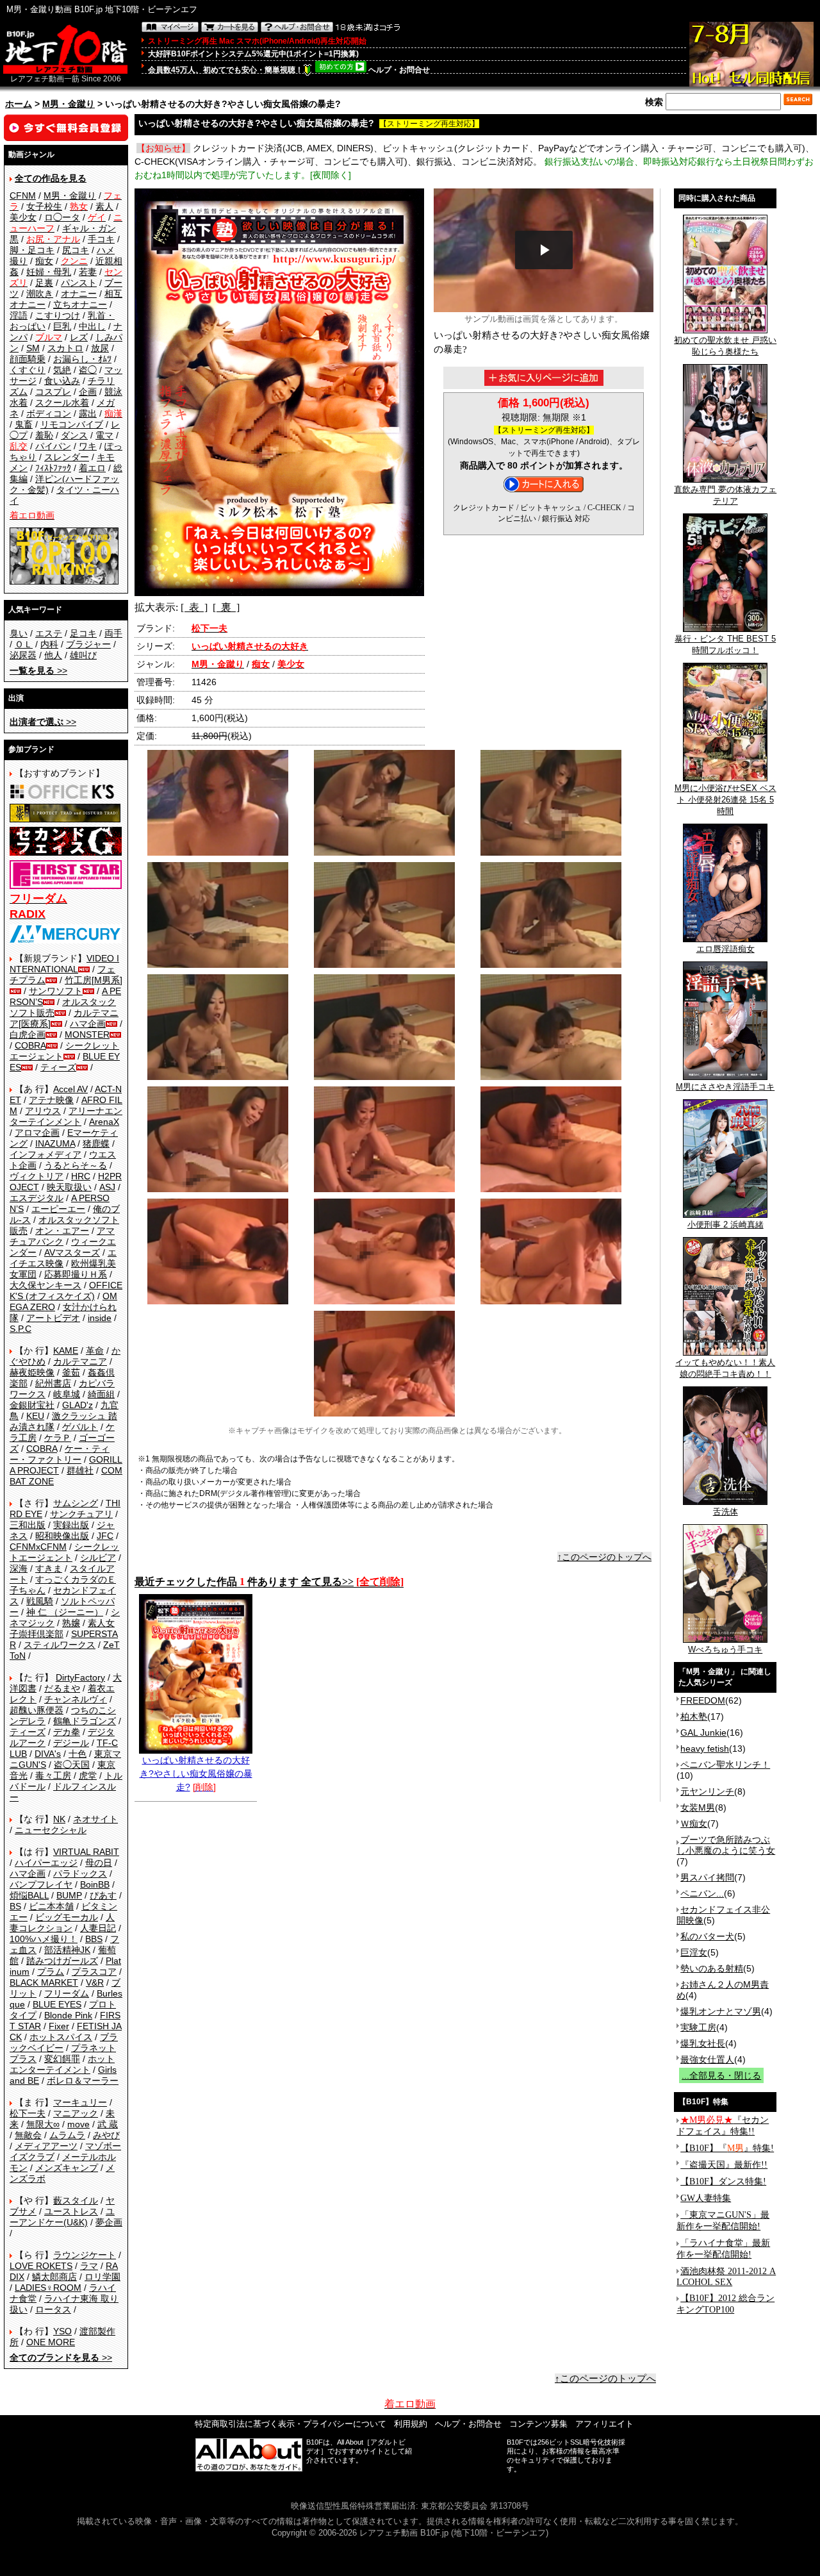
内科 (49, 644)
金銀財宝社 (32, 1405)
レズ (79, 337)
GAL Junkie (703, 1733)
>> (38, 670)
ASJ (107, 1187)
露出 (88, 413)
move (78, 2124)
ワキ (88, 446)
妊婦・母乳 (49, 272)
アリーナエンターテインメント (66, 1116)
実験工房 (698, 2027)
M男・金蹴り (69, 104)
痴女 (44, 261)
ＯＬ (24, 644)
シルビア (98, 1558)
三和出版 (28, 1525)
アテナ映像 (51, 1100)
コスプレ (53, 392)
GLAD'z (78, 1405)
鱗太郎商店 (54, 2277)
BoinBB (95, 1884)
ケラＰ (58, 1438)
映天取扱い (69, 1187)
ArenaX (104, 1122)
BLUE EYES (57, 2004)
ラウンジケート (85, 2255)
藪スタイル (76, 2200)
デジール (71, 1743)
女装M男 (698, 1807)
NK (59, 1819)
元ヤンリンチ (707, 1791)
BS (15, 1906)
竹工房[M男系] (94, 980)
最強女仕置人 (707, 2059)
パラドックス (80, 1874)
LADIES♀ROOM (48, 2288)
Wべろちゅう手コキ (725, 1649)
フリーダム (67, 1993)
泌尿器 (23, 655)
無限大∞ (43, 2124)
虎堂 (88, 1775)
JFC (105, 1536)
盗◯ (88, 370)
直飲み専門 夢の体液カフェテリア (725, 495)
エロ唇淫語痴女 (726, 949)
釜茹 (71, 1372)
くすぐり (28, 370)
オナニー (79, 294)
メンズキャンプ (67, 2168)
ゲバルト (80, 1427)
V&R (95, 1982)
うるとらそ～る (76, 1165)
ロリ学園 (102, 2277)
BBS (94, 1939)
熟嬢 (71, 1623)
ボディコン (49, 413)
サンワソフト (56, 991)
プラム (51, 1972)
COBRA (30, 1045)
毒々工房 (53, 1775)
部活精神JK (67, 1950)
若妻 (88, 272)
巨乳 (62, 326)
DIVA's (48, 1754)
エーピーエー (58, 1209)
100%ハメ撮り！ (44, 1939)
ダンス (74, 435)
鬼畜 (24, 424)
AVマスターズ (72, 1252)
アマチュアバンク (62, 1236)
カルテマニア (80, 1361)
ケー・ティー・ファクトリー (60, 1454)
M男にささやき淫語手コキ (725, 1087)
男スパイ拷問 (707, 1877)
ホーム (19, 104)
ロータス (53, 2309)
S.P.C (20, 1329)
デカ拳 (67, 1732)
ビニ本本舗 (51, 1906)
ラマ (89, 2266)
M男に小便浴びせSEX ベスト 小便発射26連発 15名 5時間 (726, 800)
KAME (66, 1350)
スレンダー (67, 457)
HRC (81, 1176)
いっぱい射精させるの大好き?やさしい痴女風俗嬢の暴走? (196, 1774)
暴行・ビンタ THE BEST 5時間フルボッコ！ (725, 644)
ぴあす (103, 1895)
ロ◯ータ (62, 217)
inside (100, 1318)
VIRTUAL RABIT (86, 1852)
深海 (19, 1568)
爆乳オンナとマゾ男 (721, 2011)
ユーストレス (71, 2211)
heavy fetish (705, 1749)
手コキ (101, 239)
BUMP (69, 1895)
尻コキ (76, 250)
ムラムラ (67, 2135)
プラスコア (94, 1972)
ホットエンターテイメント (62, 2064)
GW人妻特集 (706, 2198)
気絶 (62, 370)
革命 (95, 1350)
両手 (113, 633)
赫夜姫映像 (32, 1372)
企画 (88, 392)
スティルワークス (60, 1645)
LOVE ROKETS (41, 2266)
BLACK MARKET (44, 1982)
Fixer (59, 2026)
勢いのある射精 (712, 1968)
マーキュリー (80, 2102)
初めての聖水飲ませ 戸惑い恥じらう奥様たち (725, 346)
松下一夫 (28, 2113)
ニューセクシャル (51, 1830)
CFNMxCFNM (38, 1547)
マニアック (76, 2113)
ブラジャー (88, 644)
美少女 (23, 217)
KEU (35, 1416)
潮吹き (40, 294)
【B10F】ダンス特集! (723, 2181)
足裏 (44, 283)
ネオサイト (95, 1819)
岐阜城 (67, 1394)
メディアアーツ (46, 2146)
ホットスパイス (61, 2037)
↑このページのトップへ (604, 1557)
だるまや (62, 1688)
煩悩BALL (29, 1895)
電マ (104, 435)
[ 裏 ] (226, 607)
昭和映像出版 (62, 1536)
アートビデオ (53, 1318)
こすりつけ (58, 315)
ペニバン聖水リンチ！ (725, 1765)
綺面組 (101, 1394)
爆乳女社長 (703, 2043)
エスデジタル (37, 1198)
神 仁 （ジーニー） (65, 1612)
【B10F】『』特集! (727, 2148)
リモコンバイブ (72, 424)
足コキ (83, 633)
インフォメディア (45, 1154)
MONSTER (87, 1035)
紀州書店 (53, 1383)
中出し (92, 326)
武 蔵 (108, 2124)
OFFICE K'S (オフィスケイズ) (66, 1291)
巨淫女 (694, 1952)
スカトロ (65, 348)
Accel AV (70, 1089)
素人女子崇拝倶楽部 (62, 1628)
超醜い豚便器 (37, 1710)
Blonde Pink (68, 2015)
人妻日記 (98, 1928)
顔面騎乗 (28, 359)
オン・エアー (62, 1231)
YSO (62, 2331)
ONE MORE (51, 2342)
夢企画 (109, 2222)
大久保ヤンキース (45, 1285)
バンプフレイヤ (41, 1884)
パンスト (79, 283)
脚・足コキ (32, 250)
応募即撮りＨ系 (76, 1274)
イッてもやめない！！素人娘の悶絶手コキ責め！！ (725, 1368)
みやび (106, 2135)
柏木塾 (694, 1716)
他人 (53, 655)
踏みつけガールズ (62, 1961)
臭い (19, 633)
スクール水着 (62, 403)
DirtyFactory (80, 1677)
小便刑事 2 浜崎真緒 (726, 1225)
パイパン (53, 446)
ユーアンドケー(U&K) (62, 2217)
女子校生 (44, 206)
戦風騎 (40, 1601)
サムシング (76, 1503)
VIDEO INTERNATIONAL (64, 964)
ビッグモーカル (67, 1917)
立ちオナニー (80, 304)
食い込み (62, 381)
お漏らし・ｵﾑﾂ (82, 359)
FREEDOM (703, 1700)
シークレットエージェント (64, 1552)
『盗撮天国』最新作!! (724, 2165)
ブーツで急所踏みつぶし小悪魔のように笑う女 (726, 1845)
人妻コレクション (62, 1923)
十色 (78, 1754)
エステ (49, 633)
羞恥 (44, 435)
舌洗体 (726, 1512)
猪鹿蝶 (96, 1143)
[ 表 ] (194, 607)
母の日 (99, 1863)
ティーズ (58, 1067)
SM (33, 348)
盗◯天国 (72, 1765)
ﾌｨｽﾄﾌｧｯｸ (53, 468)
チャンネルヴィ (76, 1699)
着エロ (92, 468)
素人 (104, 206)
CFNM (23, 195)
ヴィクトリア (37, 1176)
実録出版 (71, 1525)
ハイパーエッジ (46, 1863)
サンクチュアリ (81, 1514)
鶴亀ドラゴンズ (85, 1721)
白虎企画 (28, 1035)
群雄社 (80, 1470)
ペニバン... (702, 1893)
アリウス (43, 1111)
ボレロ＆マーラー (83, 2081)
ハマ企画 (88, 1024)
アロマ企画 (37, 1133)
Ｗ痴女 (694, 1824)
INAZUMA (55, 1143)
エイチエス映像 (63, 1258)
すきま (49, 1568)
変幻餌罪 (62, 2059)
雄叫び (83, 655)
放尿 (100, 348)
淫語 (19, 315)
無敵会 (28, 2135)
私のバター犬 (707, 1936)
